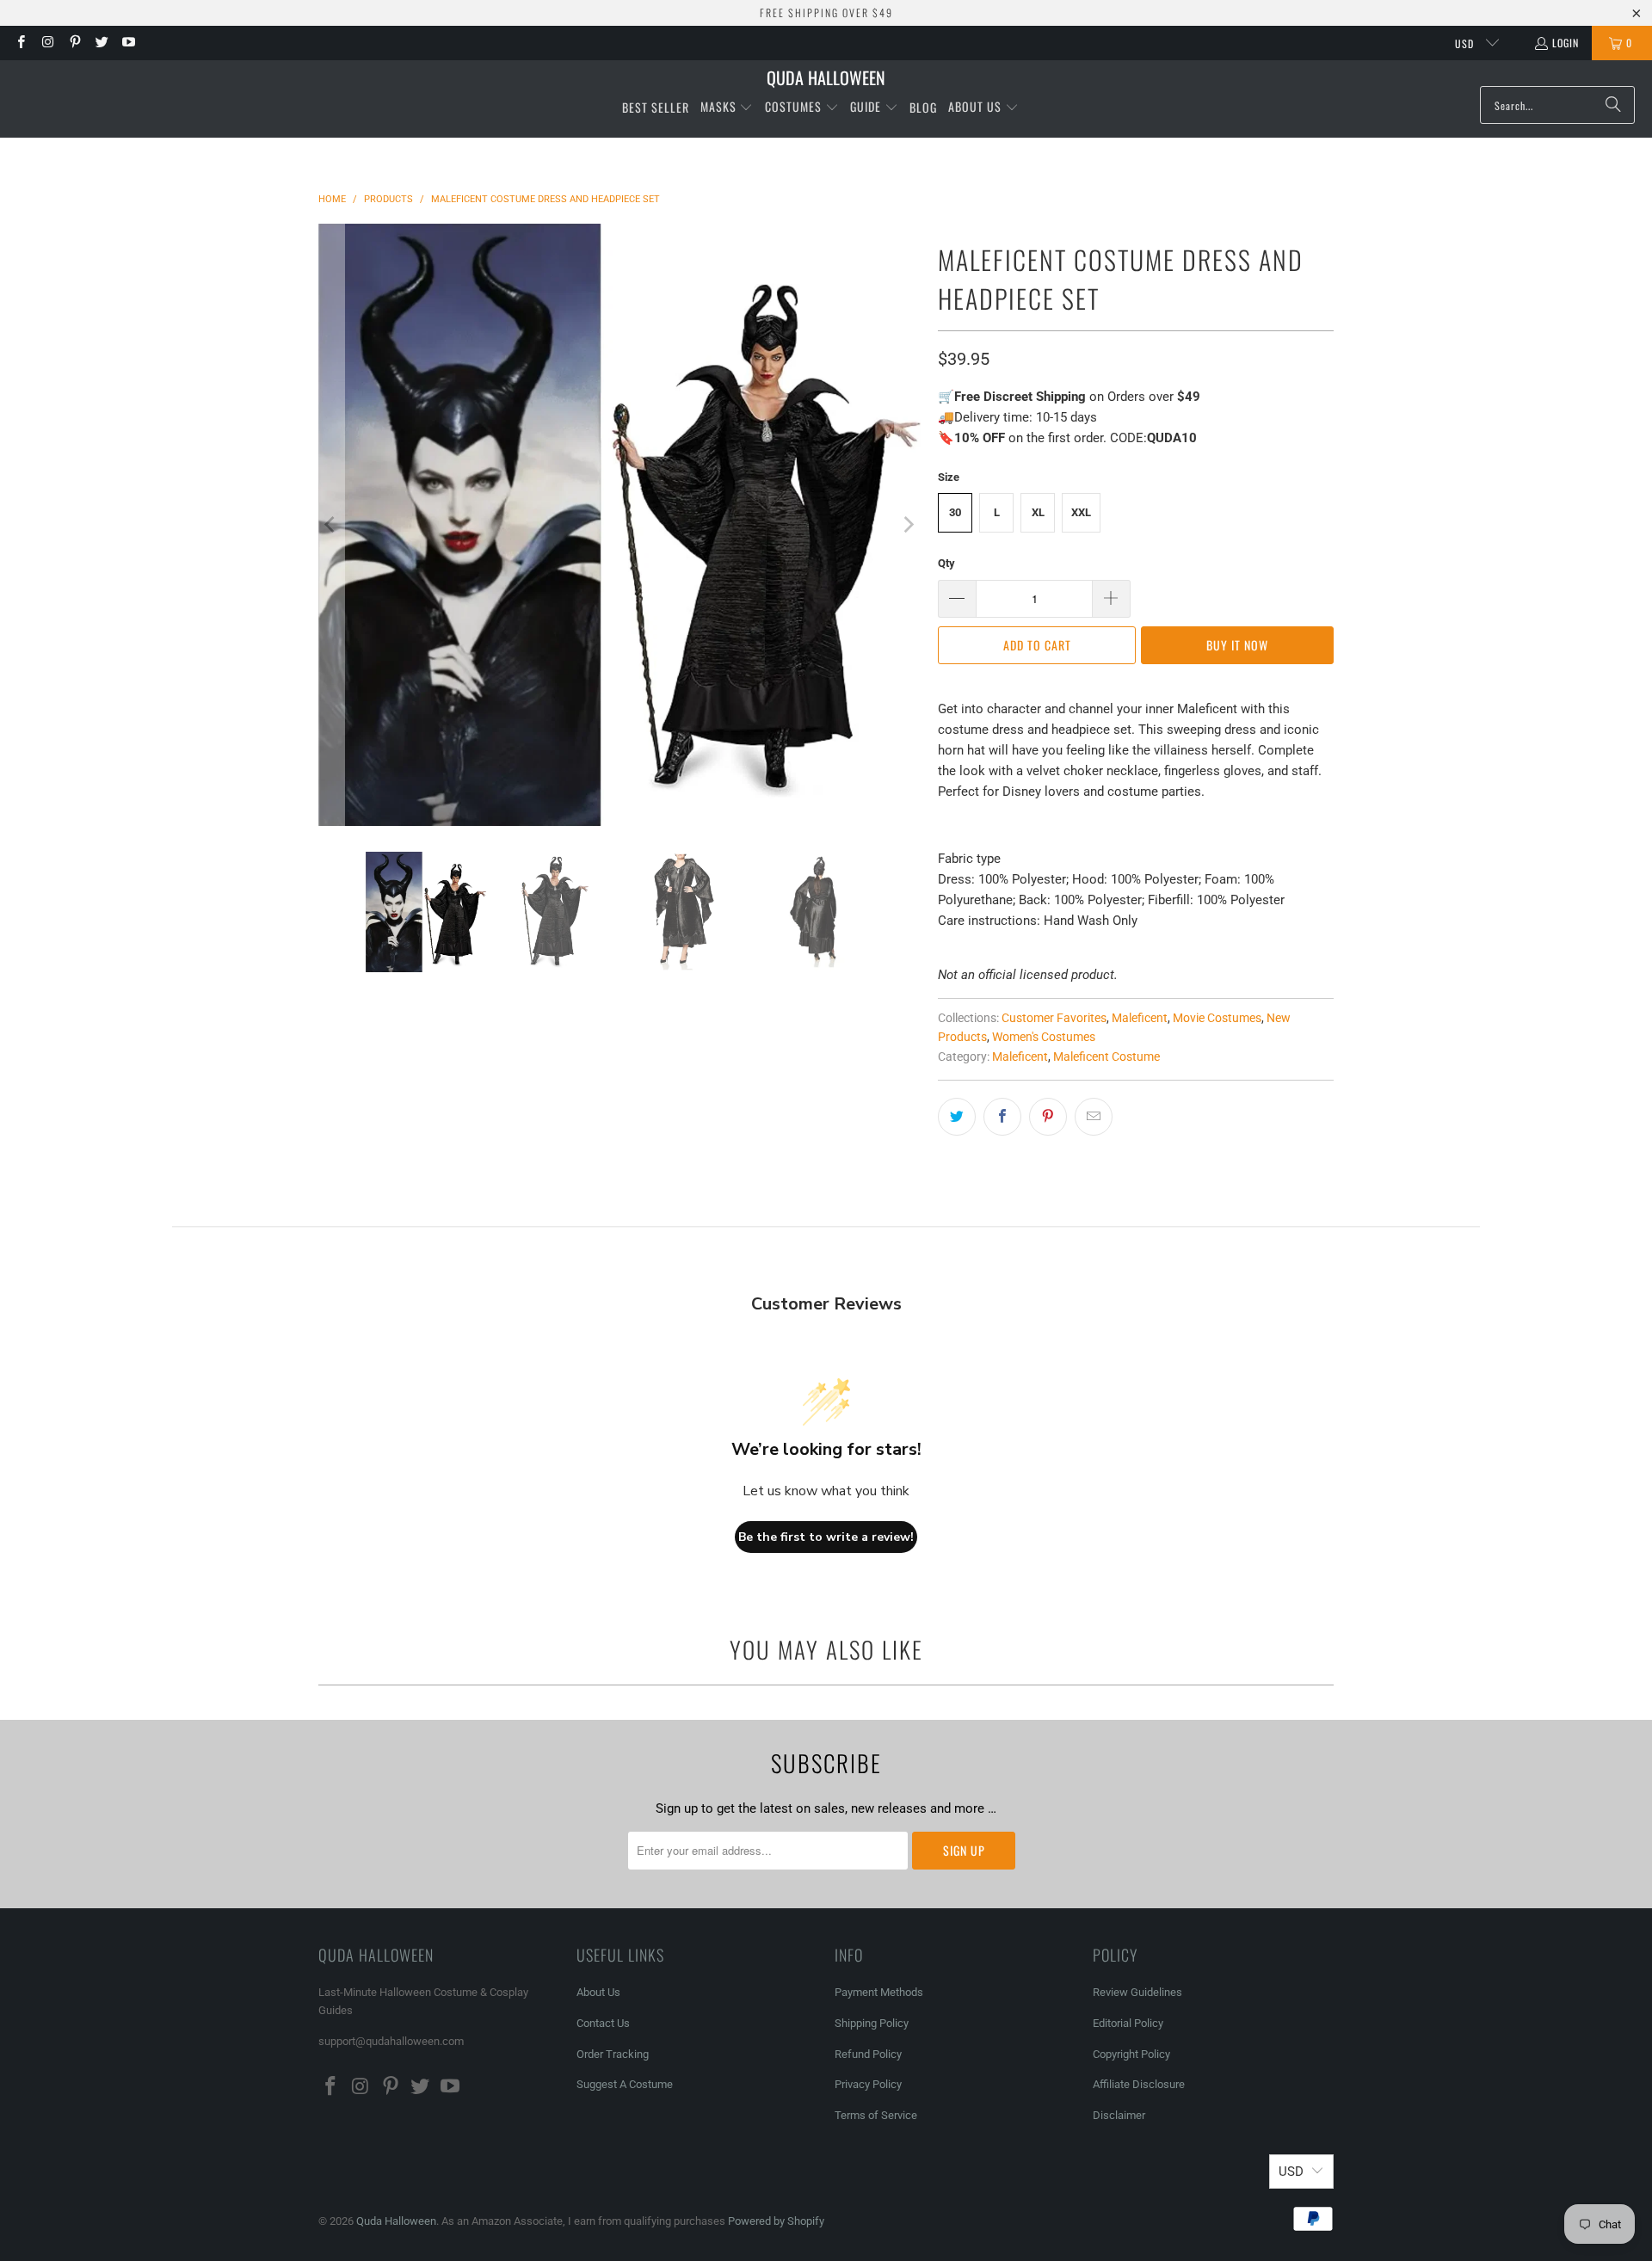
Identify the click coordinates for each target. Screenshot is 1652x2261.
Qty (946, 563)
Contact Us (603, 2023)
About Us (598, 1992)
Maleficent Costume (1106, 1057)
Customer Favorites (1054, 1018)
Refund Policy (868, 2054)
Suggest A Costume (625, 2084)
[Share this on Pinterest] (1048, 1117)
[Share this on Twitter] (957, 1117)
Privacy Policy (868, 2084)
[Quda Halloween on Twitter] (101, 43)
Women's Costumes (1044, 1037)
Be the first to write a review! (826, 1537)
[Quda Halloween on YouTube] (128, 43)
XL (1038, 512)
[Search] (1613, 105)
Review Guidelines (1137, 1992)
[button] (727, 108)
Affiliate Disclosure (1139, 2084)
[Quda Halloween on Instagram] (47, 43)
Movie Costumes (1217, 1018)
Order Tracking (613, 2054)
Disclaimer (1119, 2115)
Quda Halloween (396, 2221)
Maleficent (1140, 1018)
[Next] (908, 525)
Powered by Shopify (776, 2221)
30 (955, 512)
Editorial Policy (1129, 2023)
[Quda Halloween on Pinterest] (74, 43)
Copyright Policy (1131, 2054)
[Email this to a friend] (1094, 1117)
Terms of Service (876, 2115)
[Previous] (331, 525)
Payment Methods (879, 1992)
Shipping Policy (872, 2023)
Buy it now (1237, 645)
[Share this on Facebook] (1002, 1117)
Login (1566, 43)
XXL (1081, 512)
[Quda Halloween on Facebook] (20, 43)
